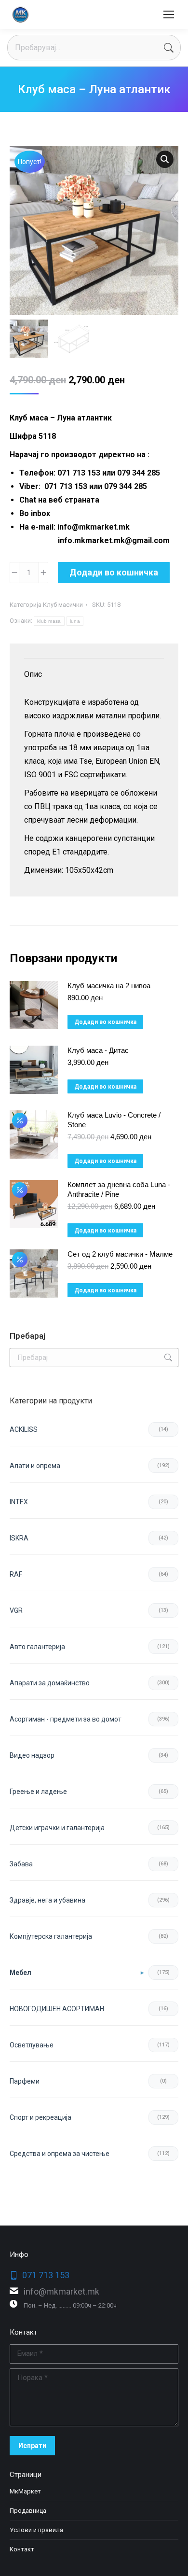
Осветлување (32, 2045)
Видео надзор (32, 1755)
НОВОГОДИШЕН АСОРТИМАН (57, 2009)
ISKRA (19, 1538)
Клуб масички (63, 605)
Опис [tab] (33, 674)
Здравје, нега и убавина (47, 1900)
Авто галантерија (37, 1647)
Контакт (22, 2549)
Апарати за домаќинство (50, 1683)
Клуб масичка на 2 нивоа (109, 986)
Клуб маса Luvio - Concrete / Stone (114, 1120)
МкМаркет (25, 2491)
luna (75, 621)
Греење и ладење (38, 1792)
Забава (21, 1864)
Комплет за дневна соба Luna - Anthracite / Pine (119, 1189)
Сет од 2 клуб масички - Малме (120, 1254)
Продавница (28, 2511)
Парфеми (25, 2081)
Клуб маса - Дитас (98, 1050)
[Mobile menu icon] (169, 14)
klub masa (49, 621)
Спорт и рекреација (40, 2117)
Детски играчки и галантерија (57, 1828)
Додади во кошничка (114, 572)
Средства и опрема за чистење (60, 2154)
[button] (165, 159)
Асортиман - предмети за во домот (66, 1719)
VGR (16, 1610)
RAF (16, 1574)
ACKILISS (24, 1429)
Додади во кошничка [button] (105, 1022)
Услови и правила (36, 2530)
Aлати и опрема (35, 1466)
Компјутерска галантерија (51, 1936)
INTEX (19, 1502)
